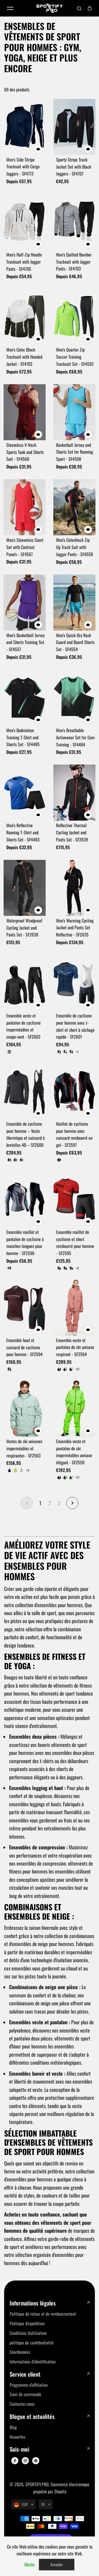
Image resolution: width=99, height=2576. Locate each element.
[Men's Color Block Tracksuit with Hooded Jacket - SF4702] (25, 317)
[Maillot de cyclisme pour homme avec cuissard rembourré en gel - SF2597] (74, 1091)
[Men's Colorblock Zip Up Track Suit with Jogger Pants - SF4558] (74, 507)
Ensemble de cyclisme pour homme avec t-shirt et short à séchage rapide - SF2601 (75, 1026)
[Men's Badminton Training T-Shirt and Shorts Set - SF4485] (25, 698)
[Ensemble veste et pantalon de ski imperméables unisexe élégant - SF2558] (74, 1409)
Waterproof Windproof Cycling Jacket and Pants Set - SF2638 (24, 928)
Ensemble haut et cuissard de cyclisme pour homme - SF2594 (24, 1347)
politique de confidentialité (32, 2343)
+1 (77, 1052)
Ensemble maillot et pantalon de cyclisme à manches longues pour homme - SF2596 (25, 1243)
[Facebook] (15, 2461)
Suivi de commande (25, 2394)
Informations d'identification (33, 2362)
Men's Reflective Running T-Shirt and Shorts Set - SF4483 (23, 832)
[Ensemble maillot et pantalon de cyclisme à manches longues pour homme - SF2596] (25, 1199)
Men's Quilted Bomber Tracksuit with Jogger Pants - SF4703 (74, 262)
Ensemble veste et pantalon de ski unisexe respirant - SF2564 (75, 1347)
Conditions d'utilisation (28, 2333)
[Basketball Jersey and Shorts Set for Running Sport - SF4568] (74, 412)
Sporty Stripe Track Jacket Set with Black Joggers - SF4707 (74, 167)
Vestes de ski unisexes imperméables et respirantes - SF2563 (24, 1448)
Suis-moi (19, 2449)
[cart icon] (90, 8)
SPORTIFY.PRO (37, 2484)
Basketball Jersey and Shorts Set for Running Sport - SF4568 (75, 452)
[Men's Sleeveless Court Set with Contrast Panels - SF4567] (25, 507)
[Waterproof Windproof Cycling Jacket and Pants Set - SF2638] (25, 888)
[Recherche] (79, 8)
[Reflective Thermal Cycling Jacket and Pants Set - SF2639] (74, 793)
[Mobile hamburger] (10, 8)
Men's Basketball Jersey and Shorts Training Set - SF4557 (25, 642)
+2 (77, 1268)
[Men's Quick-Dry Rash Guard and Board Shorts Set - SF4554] (74, 603)
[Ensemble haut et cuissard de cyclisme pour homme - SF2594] (25, 1307)
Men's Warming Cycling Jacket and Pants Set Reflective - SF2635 (75, 928)
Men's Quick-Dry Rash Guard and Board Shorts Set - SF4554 (75, 642)
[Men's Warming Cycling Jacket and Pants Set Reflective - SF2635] (74, 888)
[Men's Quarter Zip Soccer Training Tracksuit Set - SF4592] (74, 317)
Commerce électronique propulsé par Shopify (61, 2488)
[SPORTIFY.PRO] (50, 8)
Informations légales (33, 2303)
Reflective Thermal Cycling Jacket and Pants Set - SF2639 (72, 832)
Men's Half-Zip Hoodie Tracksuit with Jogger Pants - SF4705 (24, 262)
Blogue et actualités (32, 2417)
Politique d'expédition (27, 2323)
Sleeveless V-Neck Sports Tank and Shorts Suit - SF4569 (25, 452)
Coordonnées (20, 2352)
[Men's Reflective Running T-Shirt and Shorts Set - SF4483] (25, 793)
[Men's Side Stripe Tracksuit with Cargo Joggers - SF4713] (25, 127)
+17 (77, 1369)
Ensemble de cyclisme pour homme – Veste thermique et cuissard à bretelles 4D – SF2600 (26, 1134)
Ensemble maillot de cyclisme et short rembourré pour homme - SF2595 (75, 1243)
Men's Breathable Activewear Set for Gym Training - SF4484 (75, 737)
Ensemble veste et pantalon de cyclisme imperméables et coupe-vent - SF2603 (24, 1026)
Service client (25, 2374)
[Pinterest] (36, 2461)
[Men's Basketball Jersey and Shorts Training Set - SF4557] (25, 603)
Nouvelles (17, 2437)
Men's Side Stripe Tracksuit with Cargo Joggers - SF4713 (23, 167)
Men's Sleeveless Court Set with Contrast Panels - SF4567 (25, 547)
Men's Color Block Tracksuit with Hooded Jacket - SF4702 (24, 357)
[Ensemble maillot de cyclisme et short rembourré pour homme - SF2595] (74, 1199)
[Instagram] (25, 2461)
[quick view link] (38, 149)
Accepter (57, 2564)
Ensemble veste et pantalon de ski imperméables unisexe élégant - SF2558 (74, 1452)
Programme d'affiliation (29, 2385)
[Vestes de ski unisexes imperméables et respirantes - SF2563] (25, 1409)
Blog (13, 2427)
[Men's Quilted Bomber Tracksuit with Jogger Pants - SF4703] (74, 222)
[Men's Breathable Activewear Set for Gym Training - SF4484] (74, 698)
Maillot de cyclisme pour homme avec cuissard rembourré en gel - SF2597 (74, 1134)
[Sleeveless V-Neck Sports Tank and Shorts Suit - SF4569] (25, 412)
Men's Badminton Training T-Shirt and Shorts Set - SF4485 (23, 737)
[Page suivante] (72, 1503)
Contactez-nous (22, 2404)
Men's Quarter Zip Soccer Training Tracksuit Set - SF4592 (75, 357)
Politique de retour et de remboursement (43, 2314)
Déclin (30, 2564)
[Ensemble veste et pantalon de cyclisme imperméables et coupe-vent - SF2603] (25, 983)
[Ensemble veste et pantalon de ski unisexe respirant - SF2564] (74, 1307)
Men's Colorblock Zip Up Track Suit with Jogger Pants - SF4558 (75, 547)
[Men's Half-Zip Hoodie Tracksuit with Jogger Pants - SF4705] (25, 222)
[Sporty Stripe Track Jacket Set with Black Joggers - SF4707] (74, 127)
